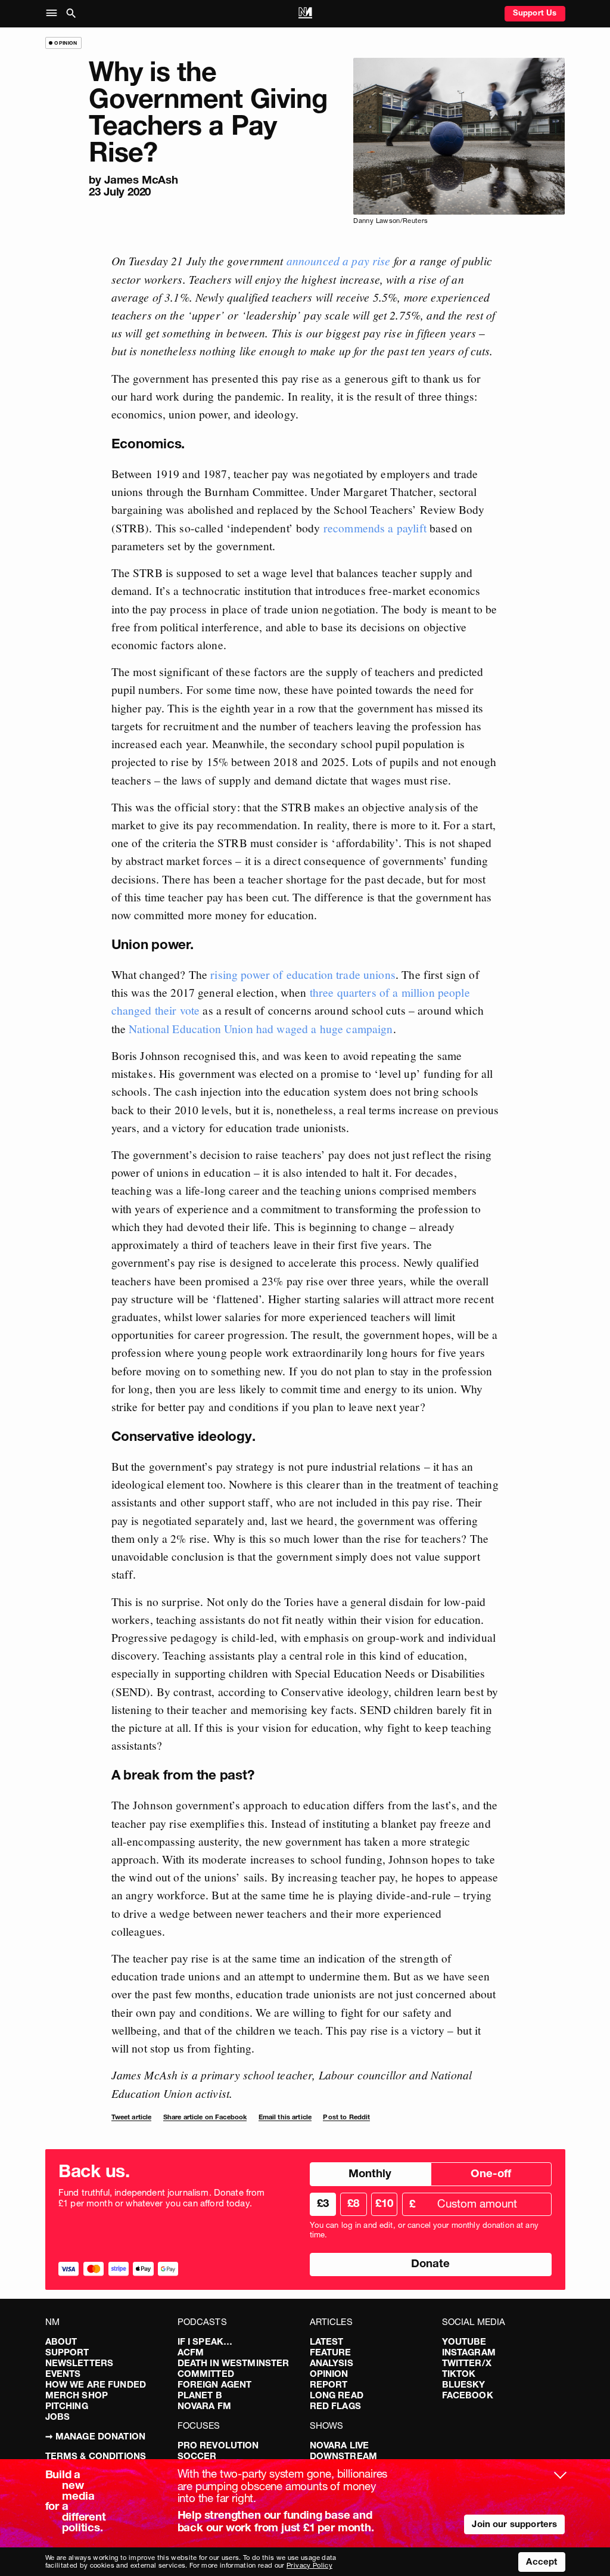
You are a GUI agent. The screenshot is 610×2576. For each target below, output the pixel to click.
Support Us (535, 13)
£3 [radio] (323, 2203)
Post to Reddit (346, 2117)
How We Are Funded (96, 2384)
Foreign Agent (215, 2384)
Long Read (337, 2395)
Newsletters (80, 2363)
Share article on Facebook (205, 2117)
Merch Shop (77, 2395)
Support (67, 2352)
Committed (206, 2374)
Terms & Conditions (96, 2456)
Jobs (58, 2417)
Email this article (285, 2117)
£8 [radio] (353, 2203)
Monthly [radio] (370, 2173)
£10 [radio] (384, 2203)
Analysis (332, 2363)
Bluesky (464, 2384)
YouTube (464, 2341)
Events (63, 2374)
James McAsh (141, 180)
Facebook (468, 2395)
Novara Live (340, 2445)
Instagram (469, 2352)
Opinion (329, 2374)
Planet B (200, 2395)
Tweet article (132, 2117)
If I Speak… (205, 2341)
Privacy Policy (309, 2565)
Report (329, 2384)
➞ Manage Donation (96, 2436)
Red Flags (335, 2406)
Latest (327, 2341)
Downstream (344, 2456)
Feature (331, 2352)
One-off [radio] (491, 2173)
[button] (54, 14)
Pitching (67, 2406)
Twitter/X (467, 2363)
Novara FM (204, 2406)
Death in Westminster (234, 2363)
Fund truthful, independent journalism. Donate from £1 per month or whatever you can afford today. (162, 2198)
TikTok (459, 2374)
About (61, 2341)
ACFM (191, 2352)
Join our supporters (514, 2524)
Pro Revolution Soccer (218, 2451)
